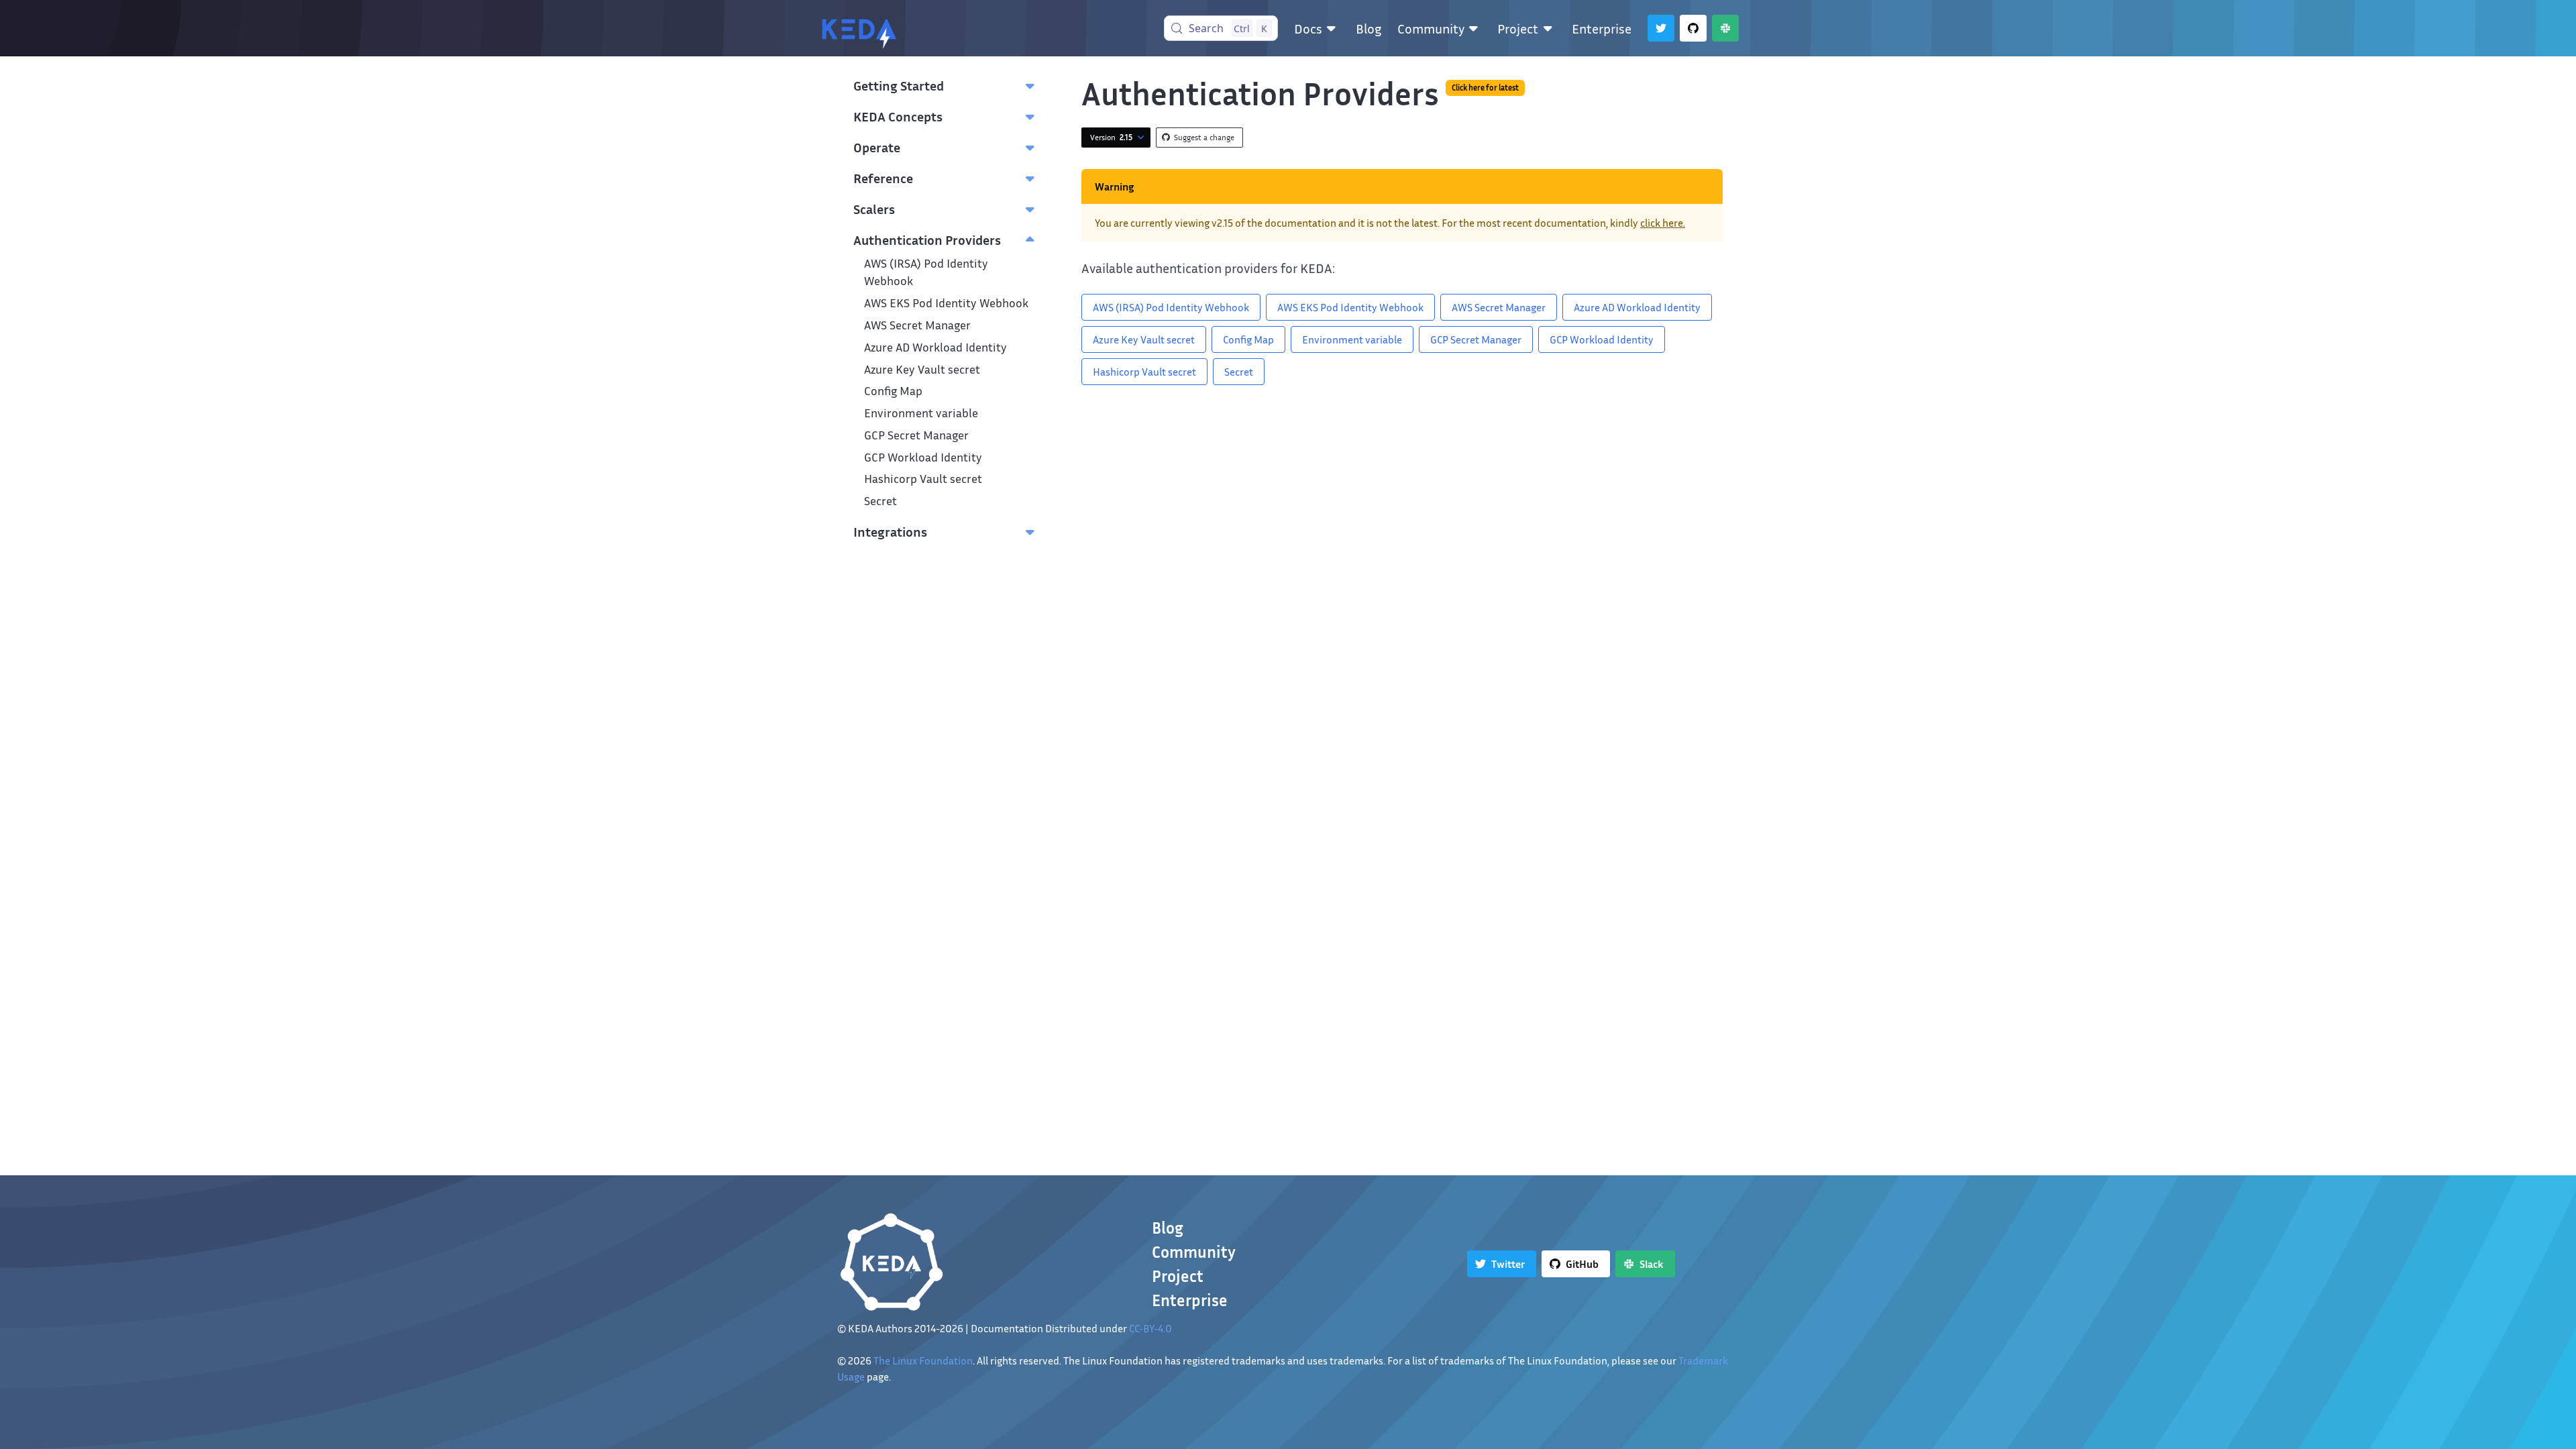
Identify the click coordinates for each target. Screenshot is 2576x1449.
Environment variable (921, 413)
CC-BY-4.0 (1150, 1328)
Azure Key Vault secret (922, 369)
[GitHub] (1693, 28)
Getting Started (899, 85)
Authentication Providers (927, 239)
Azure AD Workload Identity (935, 347)
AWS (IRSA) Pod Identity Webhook (1171, 307)
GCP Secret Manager (916, 435)
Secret (880, 501)
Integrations (890, 531)
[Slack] (1725, 28)
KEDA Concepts (898, 116)
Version (1111, 137)
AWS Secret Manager (917, 325)
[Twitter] (1661, 28)
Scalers (874, 209)
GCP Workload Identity (923, 457)
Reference (883, 178)
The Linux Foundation (923, 1360)
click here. (1663, 223)
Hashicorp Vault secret (923, 479)
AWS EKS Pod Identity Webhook (946, 303)
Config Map (893, 391)
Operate (877, 147)
